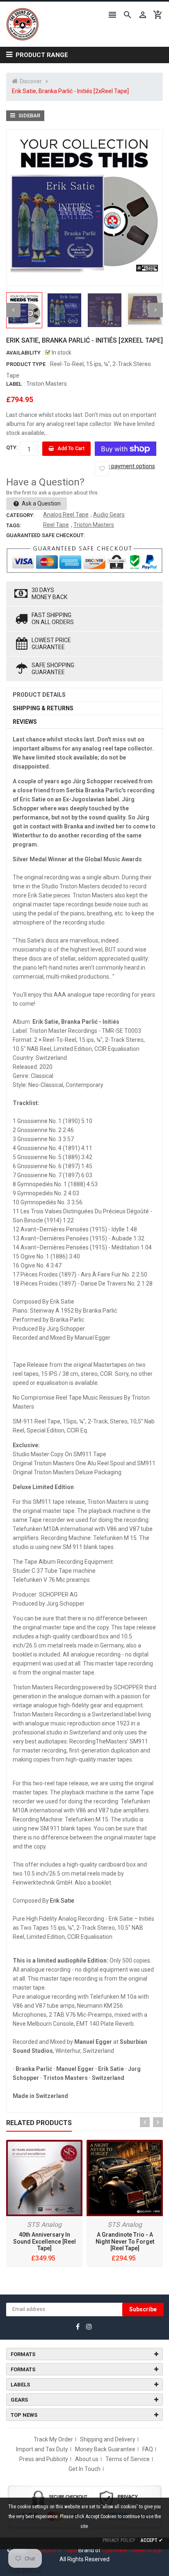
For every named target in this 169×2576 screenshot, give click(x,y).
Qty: (12, 447)
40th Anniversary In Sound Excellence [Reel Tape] (45, 2242)
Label (14, 384)
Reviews (25, 722)
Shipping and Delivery (108, 2439)
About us (87, 2459)
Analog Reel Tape (66, 515)
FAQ (148, 2449)
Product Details (39, 695)
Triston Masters (47, 384)
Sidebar (29, 116)
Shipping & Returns (43, 708)
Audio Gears (109, 515)
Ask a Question (41, 503)
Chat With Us (25, 2571)
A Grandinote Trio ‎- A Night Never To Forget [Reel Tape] (125, 2242)
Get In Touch (84, 2469)
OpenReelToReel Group (132, 2550)
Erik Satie (62, 1901)
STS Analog (44, 2225)
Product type (26, 364)
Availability (23, 353)
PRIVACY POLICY (119, 2540)
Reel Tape (56, 525)
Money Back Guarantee (105, 2449)
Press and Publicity (44, 2459)
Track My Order (53, 2439)
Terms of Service (128, 2459)
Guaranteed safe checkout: (46, 535)
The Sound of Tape (52, 2550)
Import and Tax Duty (42, 2449)
